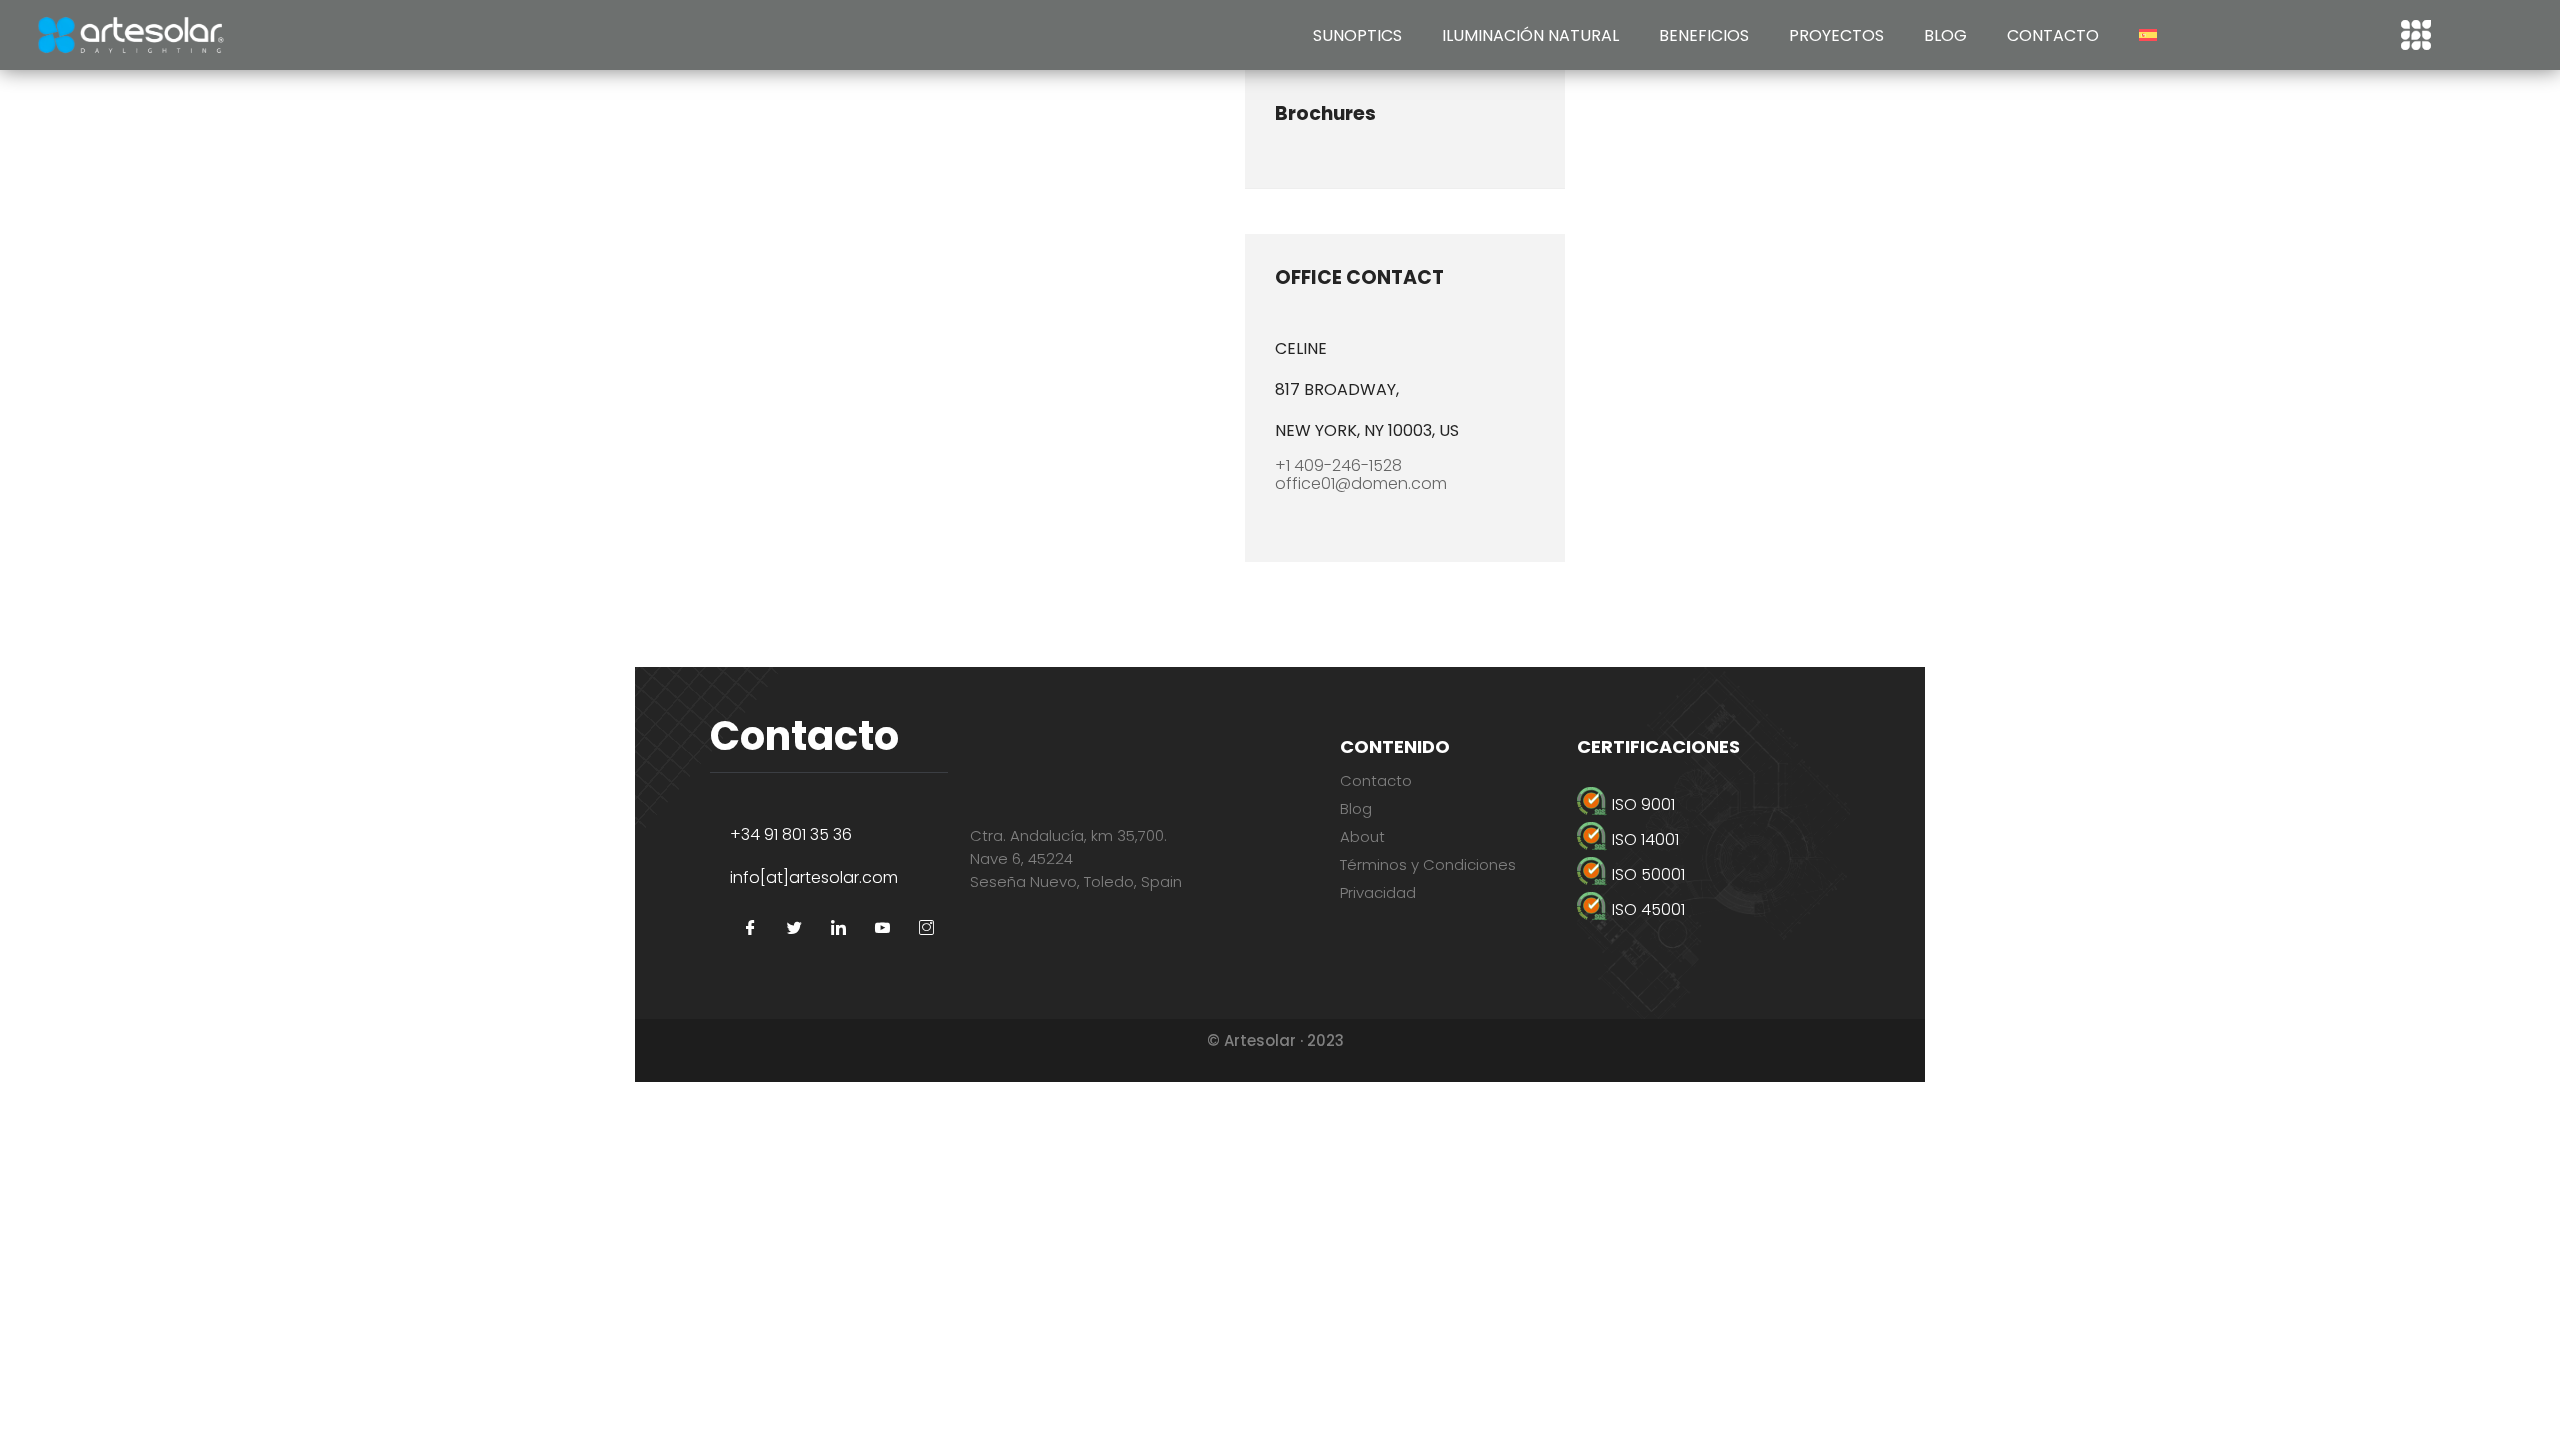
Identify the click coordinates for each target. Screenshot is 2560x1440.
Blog (1356, 808)
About (1362, 836)
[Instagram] (926, 929)
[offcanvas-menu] (2416, 35)
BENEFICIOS (1704, 35)
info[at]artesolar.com (814, 877)
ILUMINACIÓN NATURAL (1530, 35)
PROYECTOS (1836, 35)
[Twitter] (794, 929)
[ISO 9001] (1713, 804)
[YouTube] (882, 929)
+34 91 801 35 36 (791, 834)
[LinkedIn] (838, 929)
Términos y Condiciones (1428, 864)
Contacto (1376, 780)
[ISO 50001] (1713, 874)
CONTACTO (2053, 35)
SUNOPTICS (1357, 35)
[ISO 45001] (1713, 909)
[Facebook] (750, 929)
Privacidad (1378, 892)
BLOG (1945, 35)
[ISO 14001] (1713, 839)
